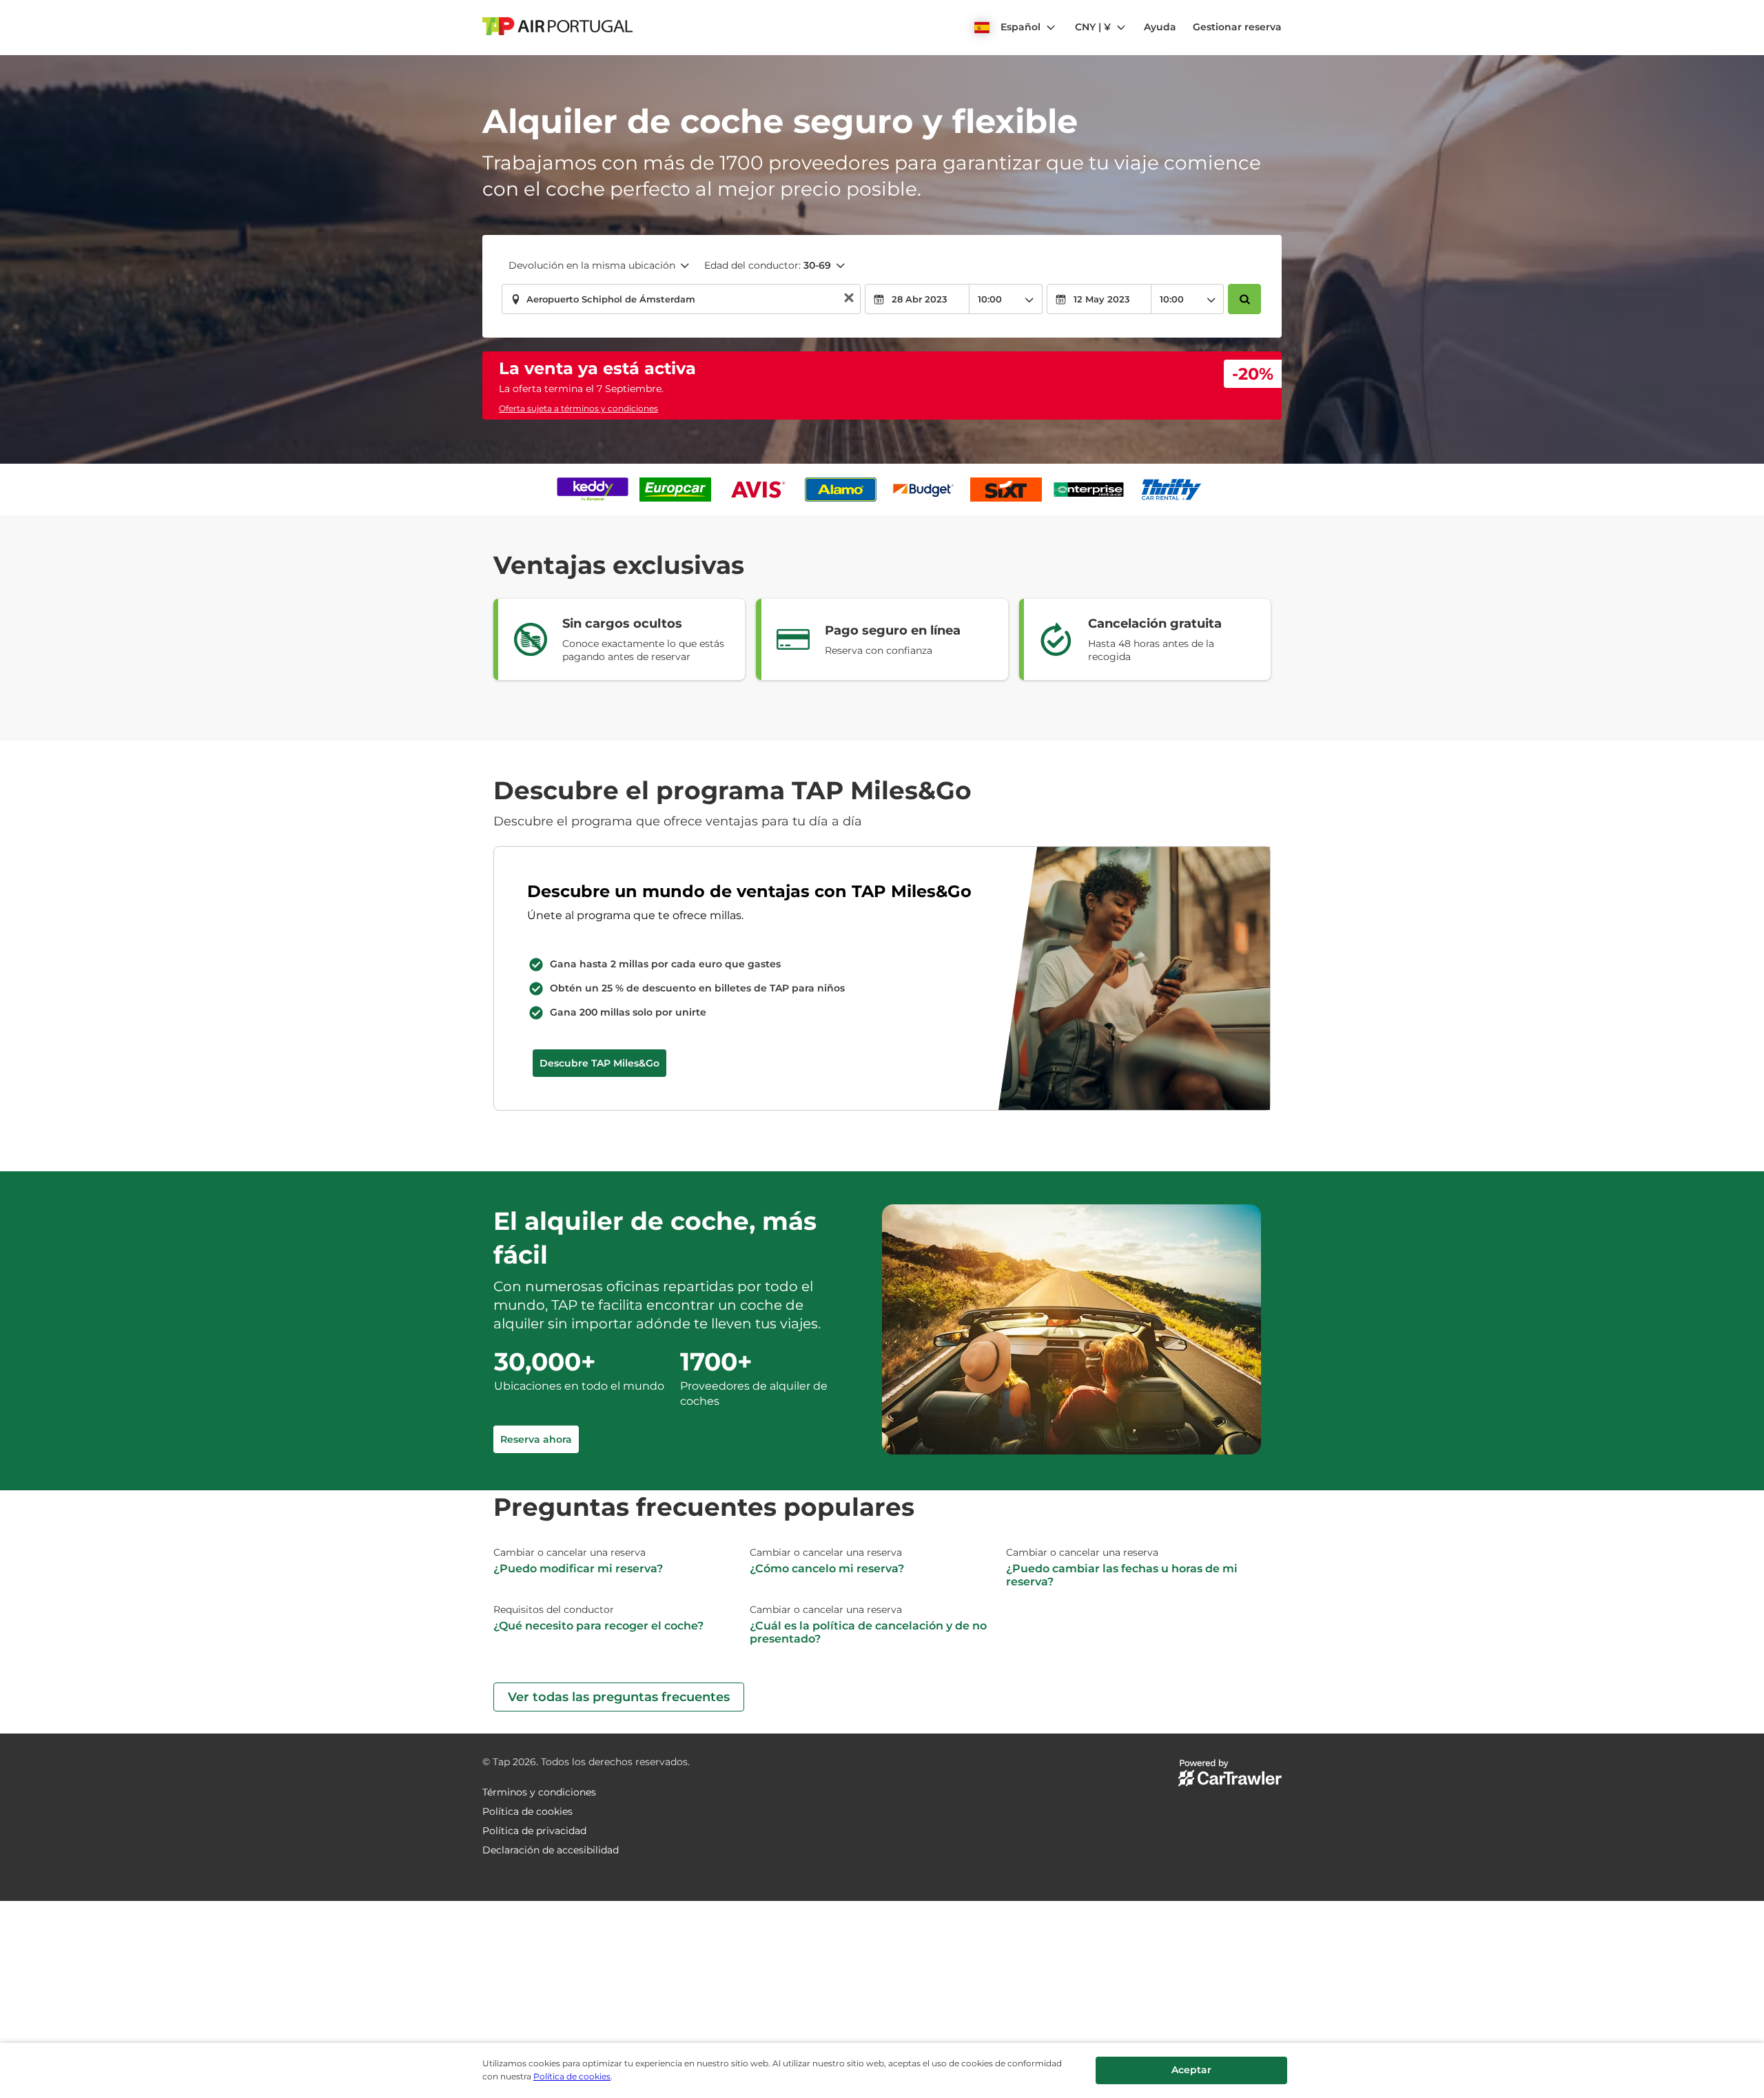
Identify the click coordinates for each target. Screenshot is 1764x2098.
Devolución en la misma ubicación (592, 265)
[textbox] (681, 299)
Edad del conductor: (768, 265)
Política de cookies (572, 2076)
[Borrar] (849, 299)
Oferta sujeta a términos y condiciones (578, 408)
